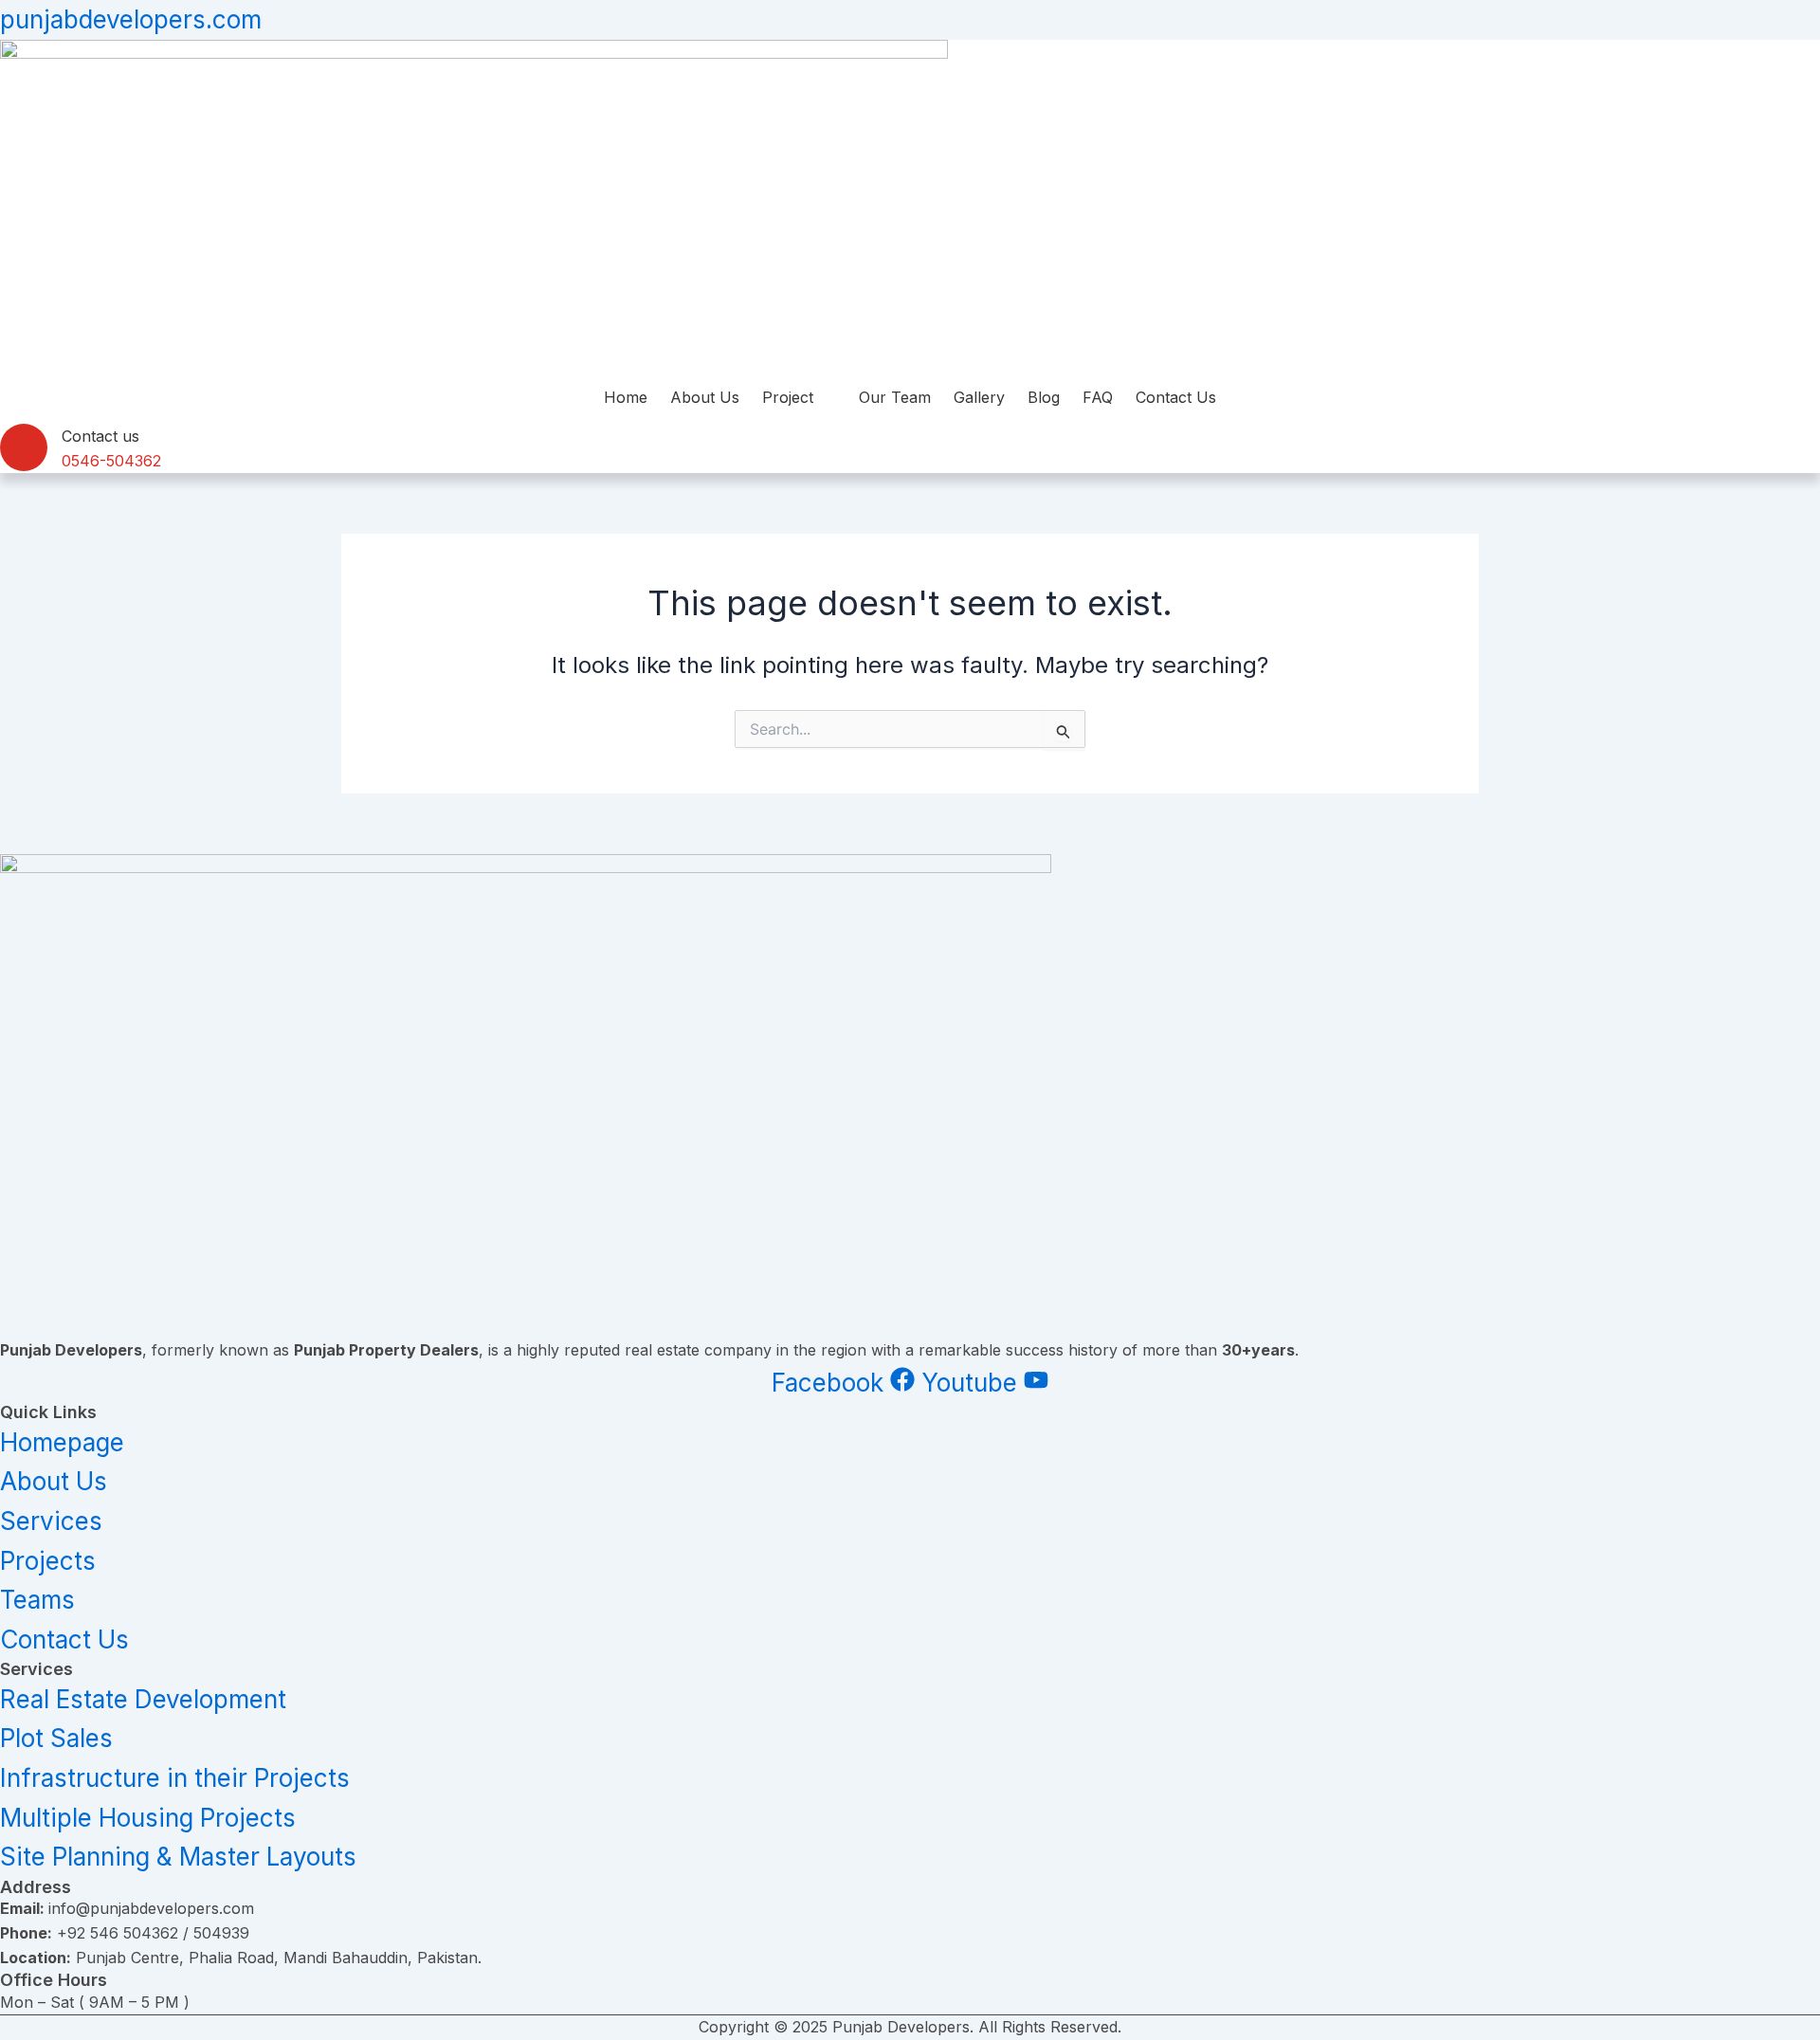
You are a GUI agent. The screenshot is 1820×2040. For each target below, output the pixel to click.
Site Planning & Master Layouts (178, 1857)
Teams (37, 1600)
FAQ (1098, 397)
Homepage (62, 1442)
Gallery (979, 397)
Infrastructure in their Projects (175, 1778)
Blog (1044, 397)
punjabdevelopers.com (131, 19)
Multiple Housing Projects (148, 1818)
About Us (705, 397)
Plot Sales (56, 1738)
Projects (48, 1561)
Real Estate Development (143, 1699)
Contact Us (1176, 397)
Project (788, 397)
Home (626, 397)
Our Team (895, 397)
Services (51, 1521)
